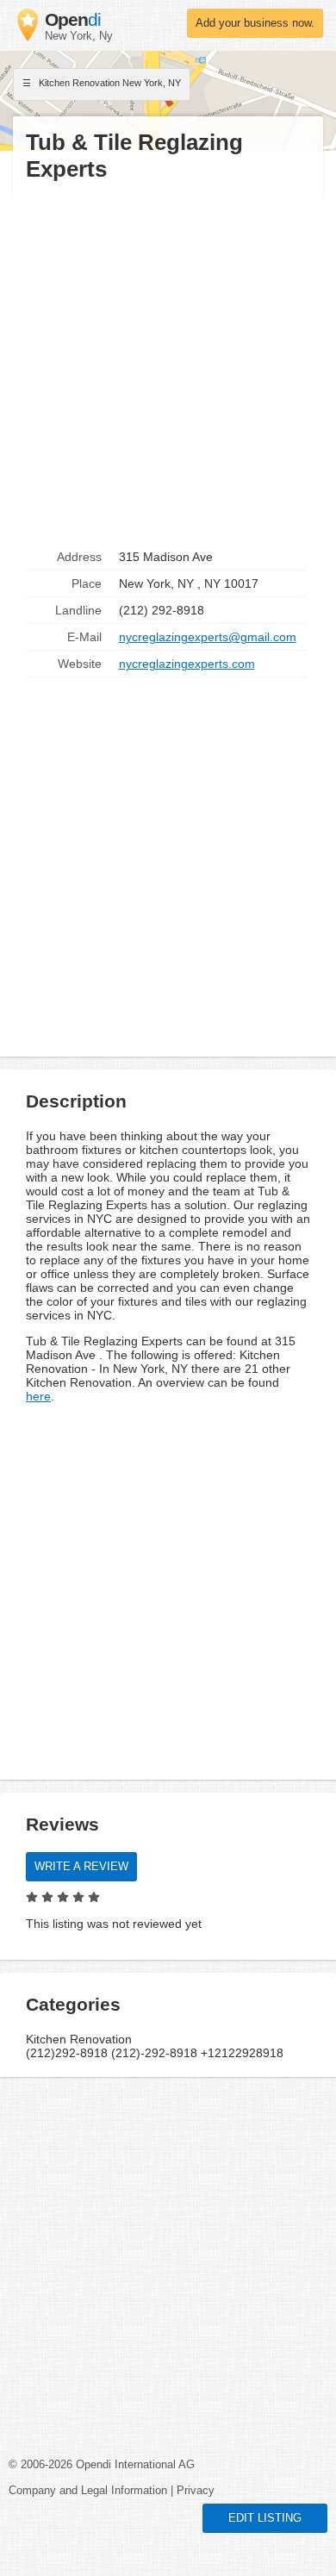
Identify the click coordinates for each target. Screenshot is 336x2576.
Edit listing (265, 2518)
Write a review (81, 1867)
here (38, 1396)
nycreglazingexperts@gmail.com (208, 637)
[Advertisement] (168, 364)
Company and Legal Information (88, 2491)
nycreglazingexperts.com (187, 664)
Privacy (196, 2491)
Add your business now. (255, 23)
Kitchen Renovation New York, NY (109, 83)
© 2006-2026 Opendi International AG (102, 2465)
